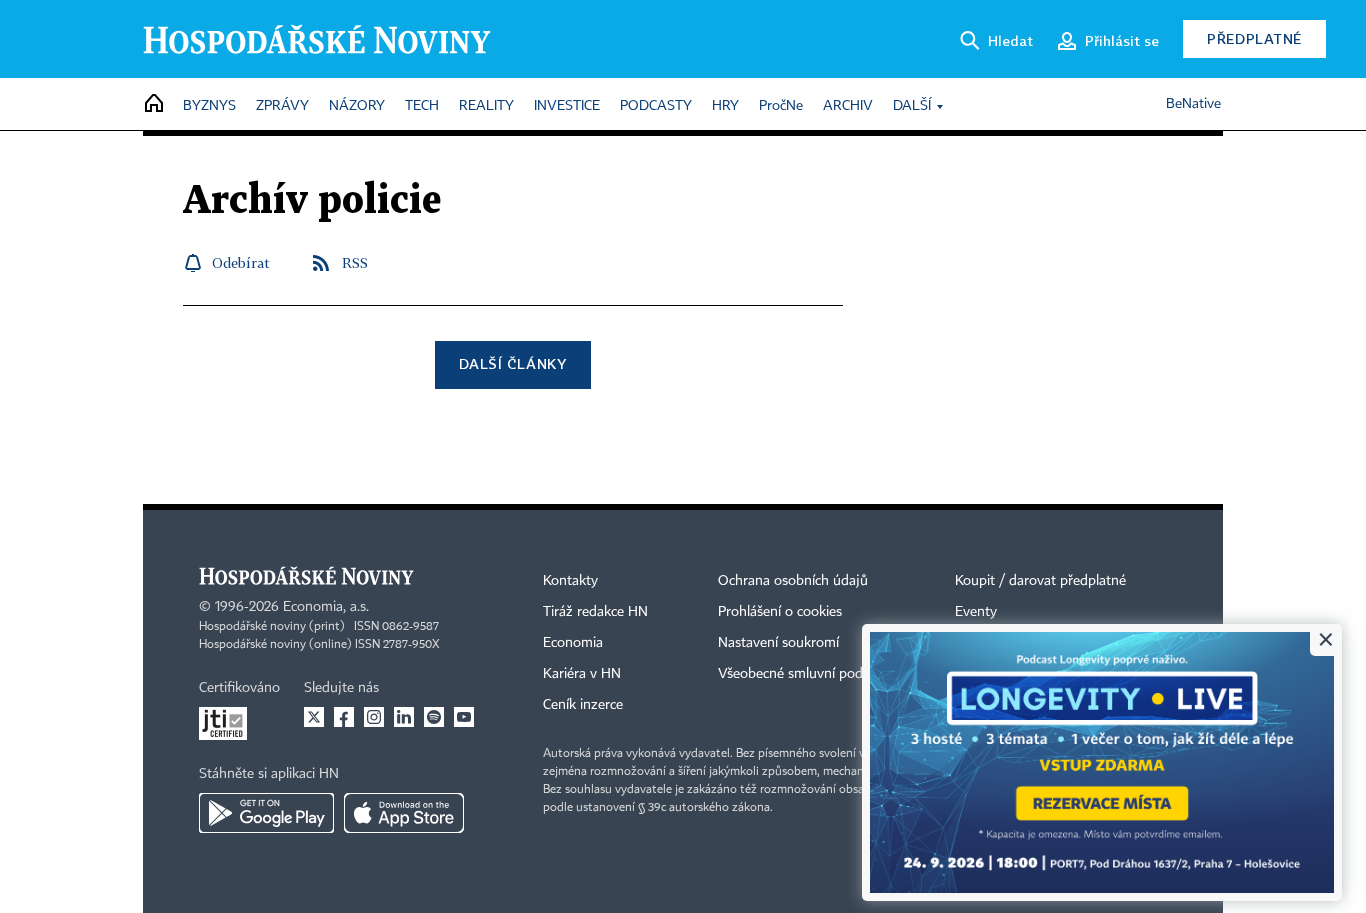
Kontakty (570, 581)
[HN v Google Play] (266, 813)
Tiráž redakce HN (595, 612)
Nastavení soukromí (778, 643)
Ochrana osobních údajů (793, 581)
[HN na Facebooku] (344, 717)
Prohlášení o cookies (780, 612)
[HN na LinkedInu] (404, 717)
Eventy (976, 612)
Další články (512, 363)
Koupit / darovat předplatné (1040, 581)
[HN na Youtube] (464, 717)
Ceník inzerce (583, 705)
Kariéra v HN (582, 674)
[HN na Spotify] (434, 717)
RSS (355, 262)
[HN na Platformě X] (314, 717)
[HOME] (154, 104)
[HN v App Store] (404, 813)
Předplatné (1254, 38)
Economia (573, 643)
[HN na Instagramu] (374, 717)
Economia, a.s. (326, 607)
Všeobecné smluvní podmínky (809, 674)
